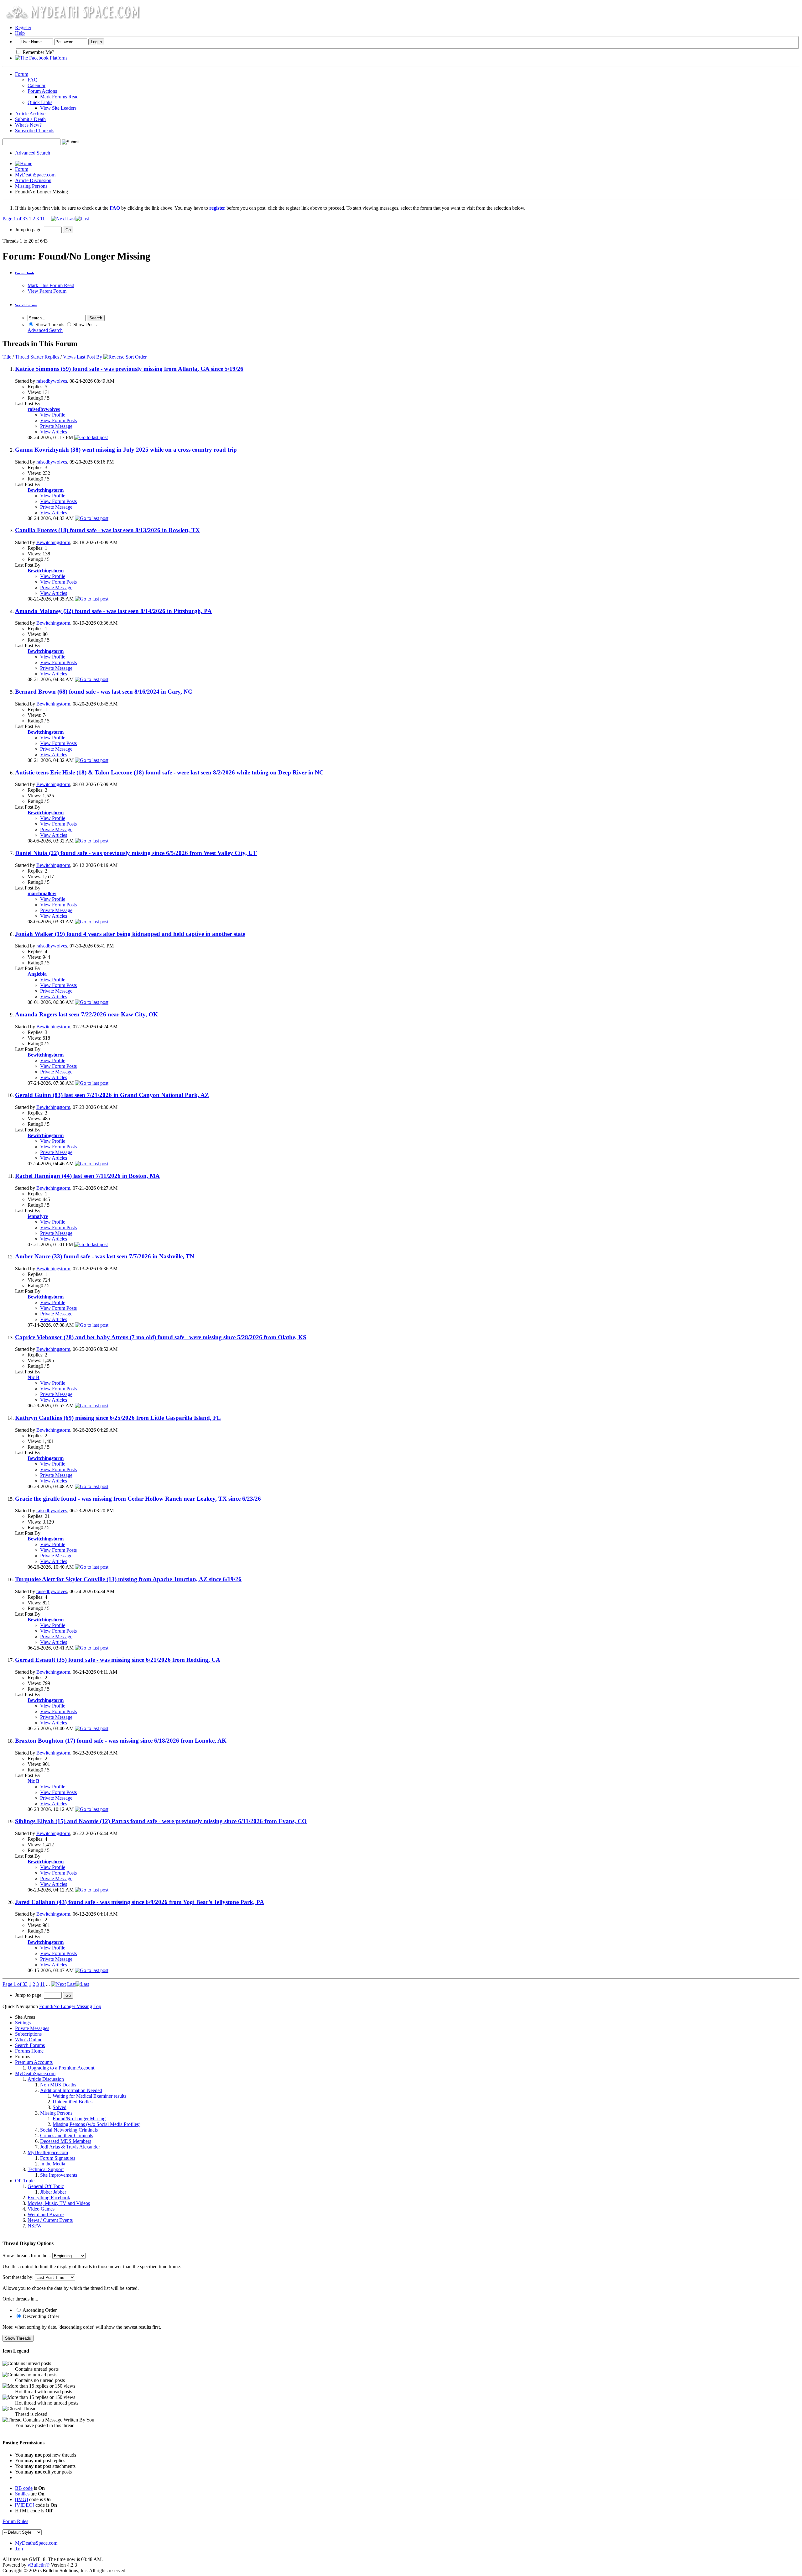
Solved (60, 2107)
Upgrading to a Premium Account (61, 2068)
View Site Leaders (58, 108)
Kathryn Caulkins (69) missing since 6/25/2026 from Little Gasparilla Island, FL (118, 1418)
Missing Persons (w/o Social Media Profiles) (96, 2124)
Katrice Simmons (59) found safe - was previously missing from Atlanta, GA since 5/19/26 (129, 369)
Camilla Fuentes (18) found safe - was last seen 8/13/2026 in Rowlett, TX (107, 530)
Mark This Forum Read (51, 285)
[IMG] (21, 2499)
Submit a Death (30, 119)
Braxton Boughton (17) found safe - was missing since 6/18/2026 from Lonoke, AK (121, 1741)
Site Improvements (59, 2175)
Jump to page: (29, 230)
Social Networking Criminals (69, 2130)
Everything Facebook (49, 2198)
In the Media (53, 2164)
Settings (23, 2023)
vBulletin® (39, 2565)
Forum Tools (25, 273)
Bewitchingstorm (53, 542)
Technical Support (46, 2169)
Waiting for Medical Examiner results (89, 2096)
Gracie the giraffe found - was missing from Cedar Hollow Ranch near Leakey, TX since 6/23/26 (138, 1499)
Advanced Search (33, 153)
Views (69, 357)
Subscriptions (28, 2034)
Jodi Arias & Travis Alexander (70, 2147)
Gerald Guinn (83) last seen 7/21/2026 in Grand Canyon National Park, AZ (112, 1095)
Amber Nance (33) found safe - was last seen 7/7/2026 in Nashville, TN (105, 1256)
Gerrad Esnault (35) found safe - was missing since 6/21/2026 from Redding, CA (118, 1660)
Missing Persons (31, 186)
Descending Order (40, 2316)
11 (42, 219)
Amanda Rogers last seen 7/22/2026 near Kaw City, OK (86, 1014)
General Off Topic (46, 2186)
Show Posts (84, 325)
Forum (22, 74)
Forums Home (29, 2051)
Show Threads (49, 325)
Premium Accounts (34, 2062)
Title (7, 357)
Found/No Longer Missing (79, 2119)
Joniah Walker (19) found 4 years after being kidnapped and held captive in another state (130, 934)
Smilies (22, 2494)
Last (71, 219)
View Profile (53, 415)
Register (23, 27)
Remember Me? (38, 52)
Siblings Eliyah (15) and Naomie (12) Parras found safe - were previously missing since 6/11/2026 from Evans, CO (161, 1821)
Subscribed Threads (35, 131)
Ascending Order (39, 2310)
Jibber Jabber (53, 2192)
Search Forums (30, 2045)
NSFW (35, 2226)
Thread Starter (29, 357)
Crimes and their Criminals (67, 2135)
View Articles (54, 432)
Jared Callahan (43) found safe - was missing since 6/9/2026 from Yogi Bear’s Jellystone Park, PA (140, 1902)
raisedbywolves (52, 381)
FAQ (33, 80)
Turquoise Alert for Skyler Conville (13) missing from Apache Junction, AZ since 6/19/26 (128, 1579)
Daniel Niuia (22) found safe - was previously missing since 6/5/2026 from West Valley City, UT (136, 853)
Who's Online (29, 2040)
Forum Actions (42, 91)
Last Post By (89, 357)
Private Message (56, 426)
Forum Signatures (58, 2158)
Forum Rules (15, 2521)
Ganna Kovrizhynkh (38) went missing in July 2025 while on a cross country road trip (126, 450)
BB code (24, 2488)
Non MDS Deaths (58, 2085)
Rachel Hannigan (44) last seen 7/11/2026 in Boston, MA (87, 1176)
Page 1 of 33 (15, 219)
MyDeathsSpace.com (36, 2543)
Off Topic (25, 2181)
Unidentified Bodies (73, 2102)
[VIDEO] (25, 2505)
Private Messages (32, 2028)
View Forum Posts (58, 420)
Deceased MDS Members (66, 2141)
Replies (52, 357)
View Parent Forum (47, 291)
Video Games (41, 2209)
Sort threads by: (18, 2277)
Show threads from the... (27, 2256)
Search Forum (26, 305)
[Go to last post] (91, 437)
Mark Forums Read (59, 97)
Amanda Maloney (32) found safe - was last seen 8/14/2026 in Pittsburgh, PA (113, 611)
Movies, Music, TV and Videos (59, 2203)
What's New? (28, 125)
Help (20, 33)
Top (97, 2006)
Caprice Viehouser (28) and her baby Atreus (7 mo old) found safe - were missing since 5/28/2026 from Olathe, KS (161, 1337)
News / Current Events (50, 2220)
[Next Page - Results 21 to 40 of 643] (58, 219)
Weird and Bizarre (46, 2214)
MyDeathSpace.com (35, 175)
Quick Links (40, 102)
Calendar (36, 85)
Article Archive (30, 114)
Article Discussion (33, 180)
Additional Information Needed (71, 2090)
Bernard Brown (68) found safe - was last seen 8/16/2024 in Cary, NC (104, 692)
